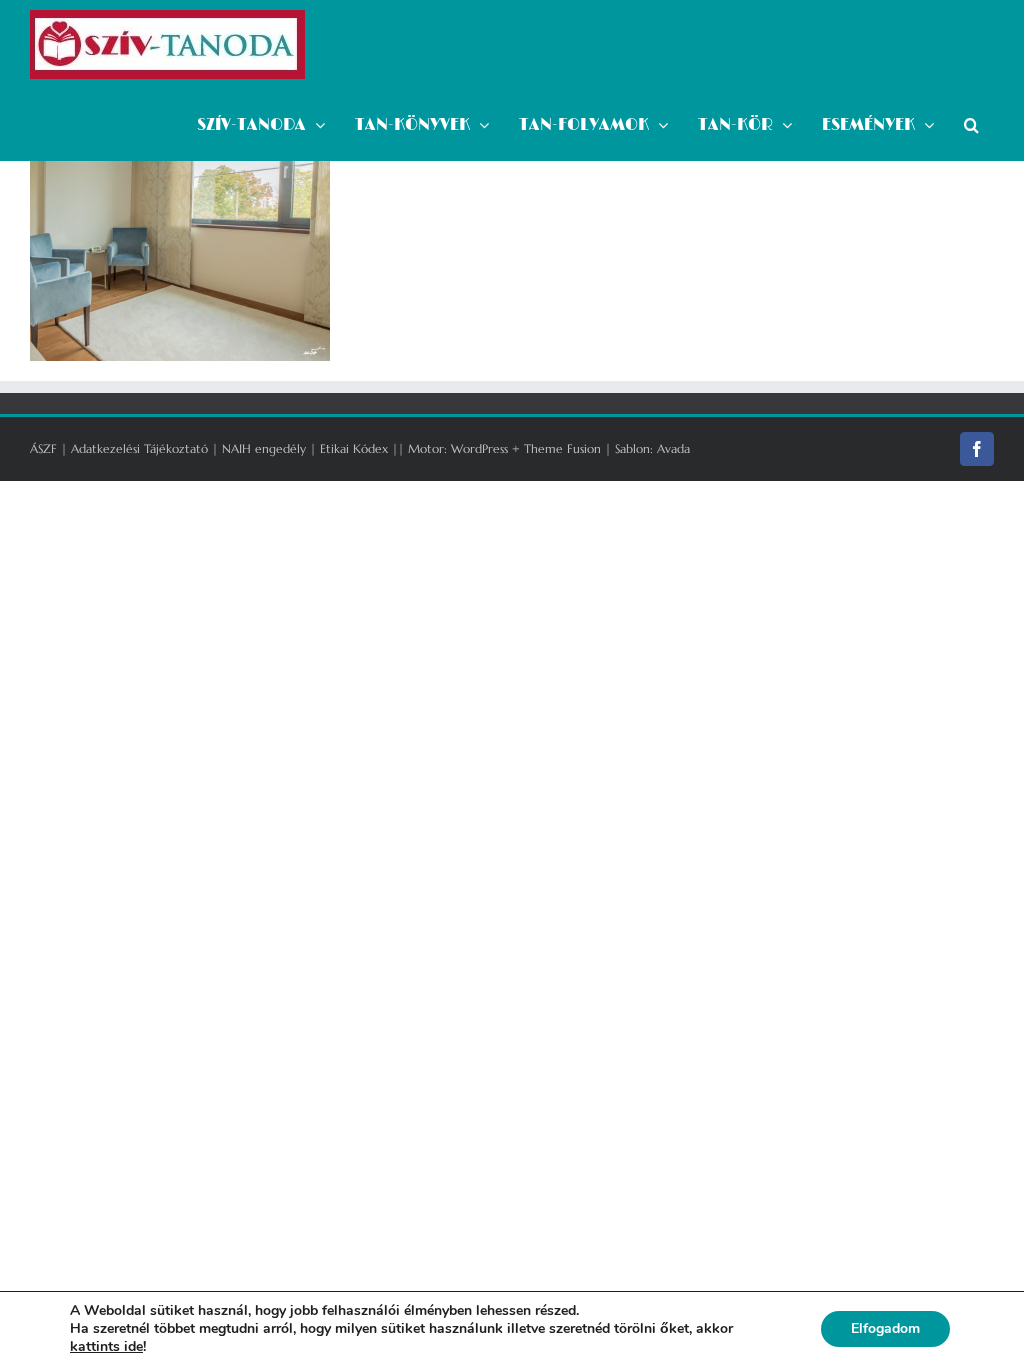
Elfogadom (885, 1328)
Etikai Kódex (354, 448)
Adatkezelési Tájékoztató (139, 448)
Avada (673, 448)
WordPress (479, 448)
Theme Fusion (562, 448)
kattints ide (106, 1347)
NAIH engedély (264, 448)
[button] (971, 125)
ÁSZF (43, 448)
